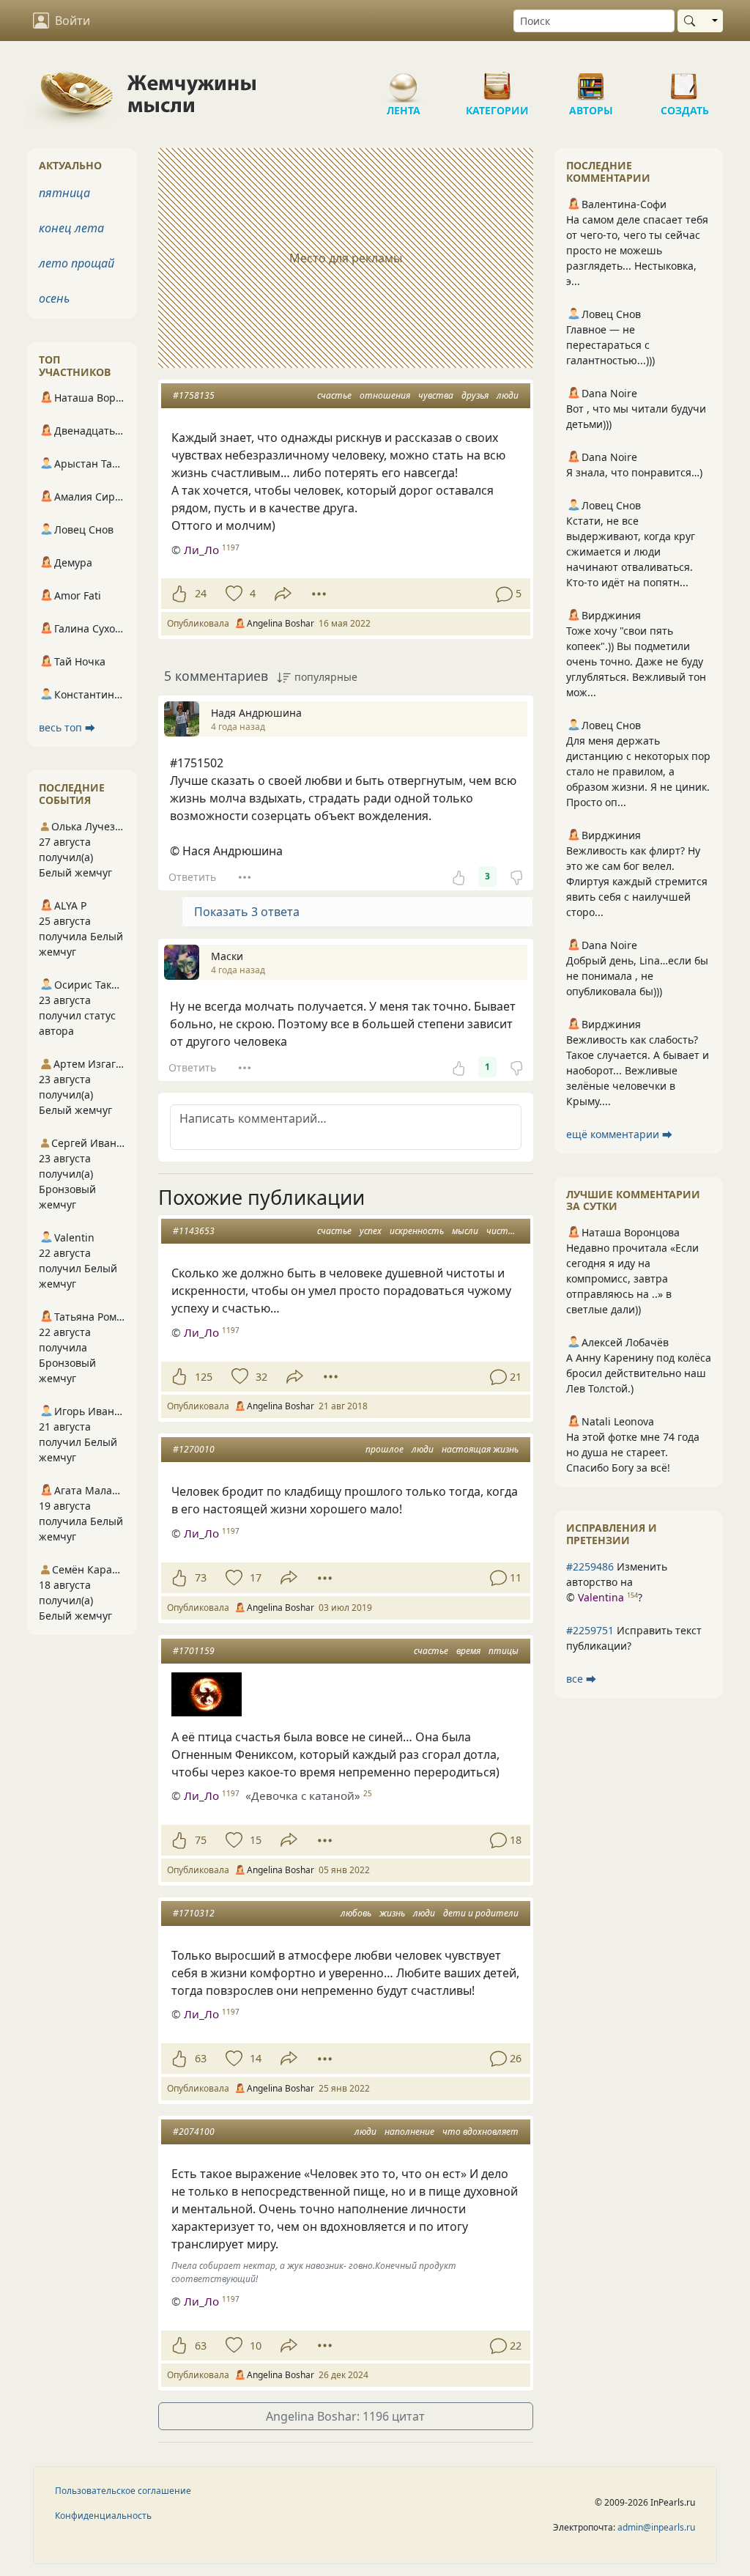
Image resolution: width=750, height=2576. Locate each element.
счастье (334, 395)
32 (261, 1377)
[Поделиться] (283, 594)
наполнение (409, 2132)
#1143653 (194, 1231)
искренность (417, 1231)
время (468, 1651)
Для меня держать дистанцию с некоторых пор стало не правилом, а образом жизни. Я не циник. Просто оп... (638, 771)
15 (256, 1840)
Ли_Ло (201, 550)
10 (256, 2346)
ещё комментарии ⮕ (619, 1134)
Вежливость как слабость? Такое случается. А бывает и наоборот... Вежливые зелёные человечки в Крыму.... (638, 1070)
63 (201, 2058)
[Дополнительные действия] (319, 594)
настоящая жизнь (480, 1449)
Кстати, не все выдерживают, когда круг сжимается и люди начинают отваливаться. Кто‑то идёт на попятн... (631, 551)
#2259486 (590, 1566)
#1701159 (194, 1651)
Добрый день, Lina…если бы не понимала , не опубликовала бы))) (637, 976)
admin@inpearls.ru (656, 2527)
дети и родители (481, 1913)
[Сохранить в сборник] (233, 594)
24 (201, 593)
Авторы (591, 81)
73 (201, 1577)
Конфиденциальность (103, 2516)
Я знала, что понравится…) (634, 472)
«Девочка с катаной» (303, 1796)
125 (204, 1377)
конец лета (71, 228)
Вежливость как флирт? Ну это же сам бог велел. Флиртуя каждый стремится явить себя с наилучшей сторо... (637, 881)
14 (256, 2058)
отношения (385, 395)
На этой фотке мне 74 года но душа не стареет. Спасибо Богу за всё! (633, 1452)
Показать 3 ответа (247, 912)
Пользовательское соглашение (123, 2491)
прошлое (385, 1449)
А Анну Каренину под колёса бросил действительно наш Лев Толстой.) (639, 1373)
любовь (356, 1913)
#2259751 (590, 1630)
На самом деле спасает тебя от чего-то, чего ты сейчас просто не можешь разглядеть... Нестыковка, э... (637, 250)
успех (371, 1231)
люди (508, 395)
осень (54, 298)
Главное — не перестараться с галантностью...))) (610, 345)
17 (256, 1577)
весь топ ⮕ (67, 727)
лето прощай (77, 263)
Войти (73, 21)
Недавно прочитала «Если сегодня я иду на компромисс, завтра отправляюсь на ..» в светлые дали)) (632, 1278)
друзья (475, 395)
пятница (64, 193)
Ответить (192, 877)
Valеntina (601, 1597)
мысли (465, 1231)
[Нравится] (179, 594)
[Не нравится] (516, 876)
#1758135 (194, 395)
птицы (504, 1651)
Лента (404, 81)
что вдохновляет (480, 2132)
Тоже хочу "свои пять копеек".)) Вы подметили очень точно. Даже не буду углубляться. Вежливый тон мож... (636, 661)
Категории (497, 81)
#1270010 (194, 1449)
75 (201, 1840)
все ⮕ (581, 1679)
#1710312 (194, 1913)
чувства (436, 395)
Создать (685, 81)
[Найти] (693, 21)
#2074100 (194, 2132)
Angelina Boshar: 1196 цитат (345, 2416)
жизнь (392, 1913)
